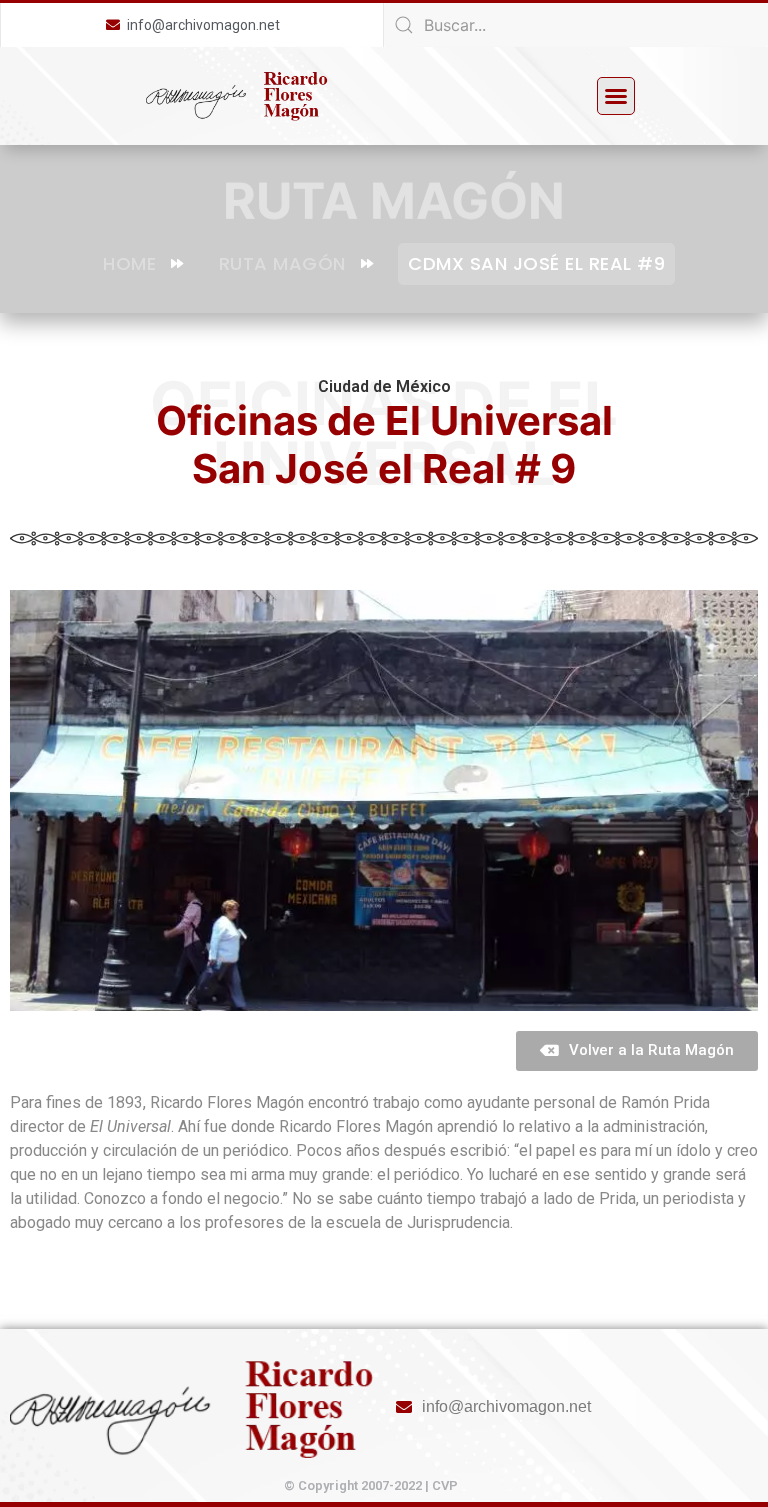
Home (129, 263)
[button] (616, 96)
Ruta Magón (282, 263)
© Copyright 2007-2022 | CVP (371, 1485)
